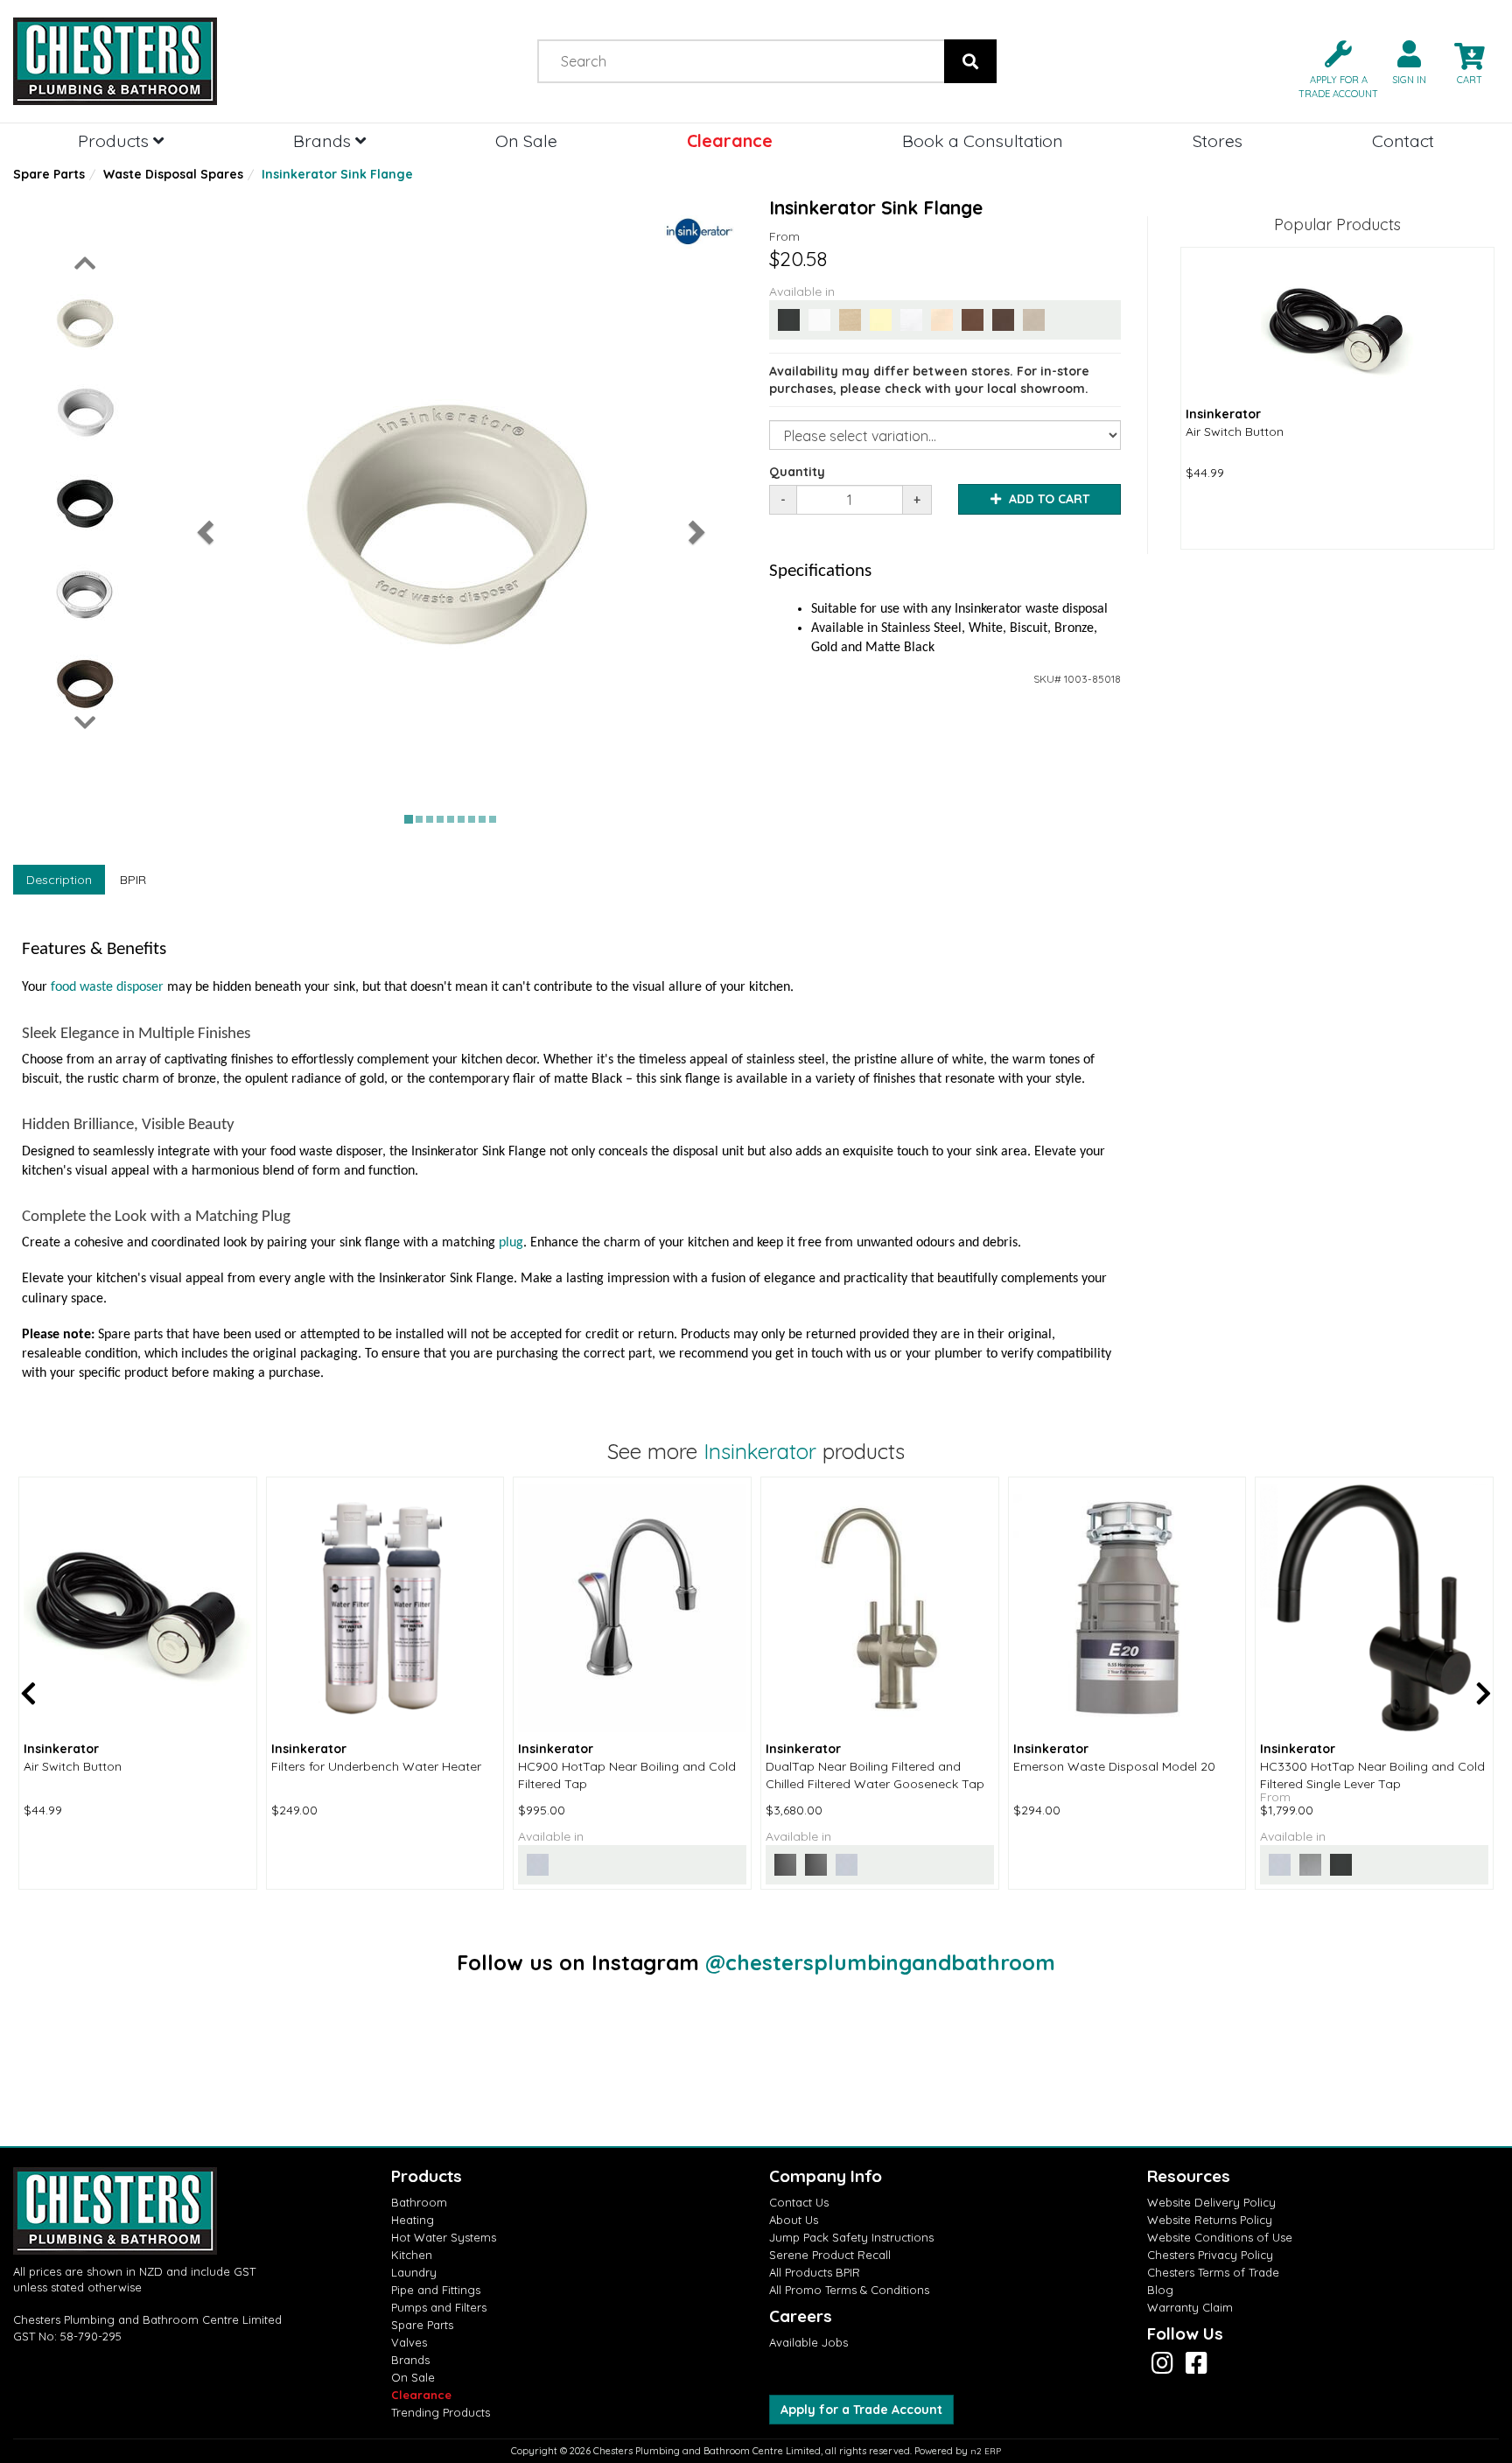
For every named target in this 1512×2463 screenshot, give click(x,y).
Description (59, 880)
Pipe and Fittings (436, 2290)
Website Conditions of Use (1220, 2237)
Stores (1218, 140)
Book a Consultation (983, 140)
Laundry (414, 2272)
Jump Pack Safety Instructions (851, 2237)
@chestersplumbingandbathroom (880, 1962)
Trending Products (441, 2412)
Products (115, 140)
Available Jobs (808, 2342)
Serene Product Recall (830, 2255)
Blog (1160, 2290)
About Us (794, 2220)
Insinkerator (760, 1451)
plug (511, 1243)
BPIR (133, 880)
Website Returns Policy (1210, 2220)
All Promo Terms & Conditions (849, 2290)
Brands (324, 140)
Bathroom (419, 2202)
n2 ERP (986, 2451)
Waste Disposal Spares (173, 174)
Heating (413, 2220)
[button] (1331, 68)
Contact (1403, 140)
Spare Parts (49, 174)
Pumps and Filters (439, 2307)
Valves (409, 2342)
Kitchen (412, 2255)
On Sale (526, 140)
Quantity (797, 472)
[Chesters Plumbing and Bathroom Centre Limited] (189, 61)
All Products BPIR (815, 2272)
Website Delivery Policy (1211, 2202)
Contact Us (799, 2202)
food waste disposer (107, 987)
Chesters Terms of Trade (1213, 2272)
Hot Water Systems (444, 2237)
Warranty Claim (1190, 2307)
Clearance (730, 140)
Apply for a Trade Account (861, 2410)
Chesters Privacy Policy (1210, 2255)
